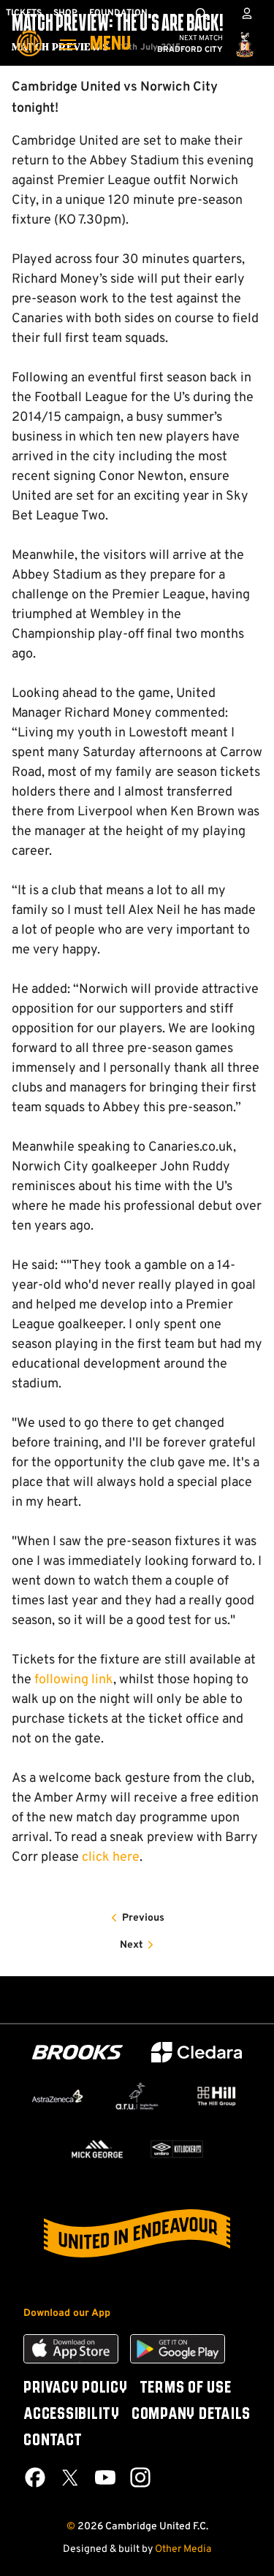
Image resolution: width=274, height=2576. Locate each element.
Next (132, 1945)
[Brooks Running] (77, 2053)
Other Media (183, 2549)
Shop (65, 13)
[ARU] (137, 2096)
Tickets (24, 13)
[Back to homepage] (29, 33)
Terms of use (186, 2388)
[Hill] (217, 2096)
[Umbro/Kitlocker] (177, 2149)
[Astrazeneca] (57, 2096)
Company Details (191, 2415)
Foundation (118, 13)
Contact (53, 2441)
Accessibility (72, 2415)
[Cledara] (197, 2053)
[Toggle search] (201, 13)
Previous (143, 1918)
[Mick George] (98, 2149)
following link (74, 1680)
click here (111, 1857)
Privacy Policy (76, 2388)
